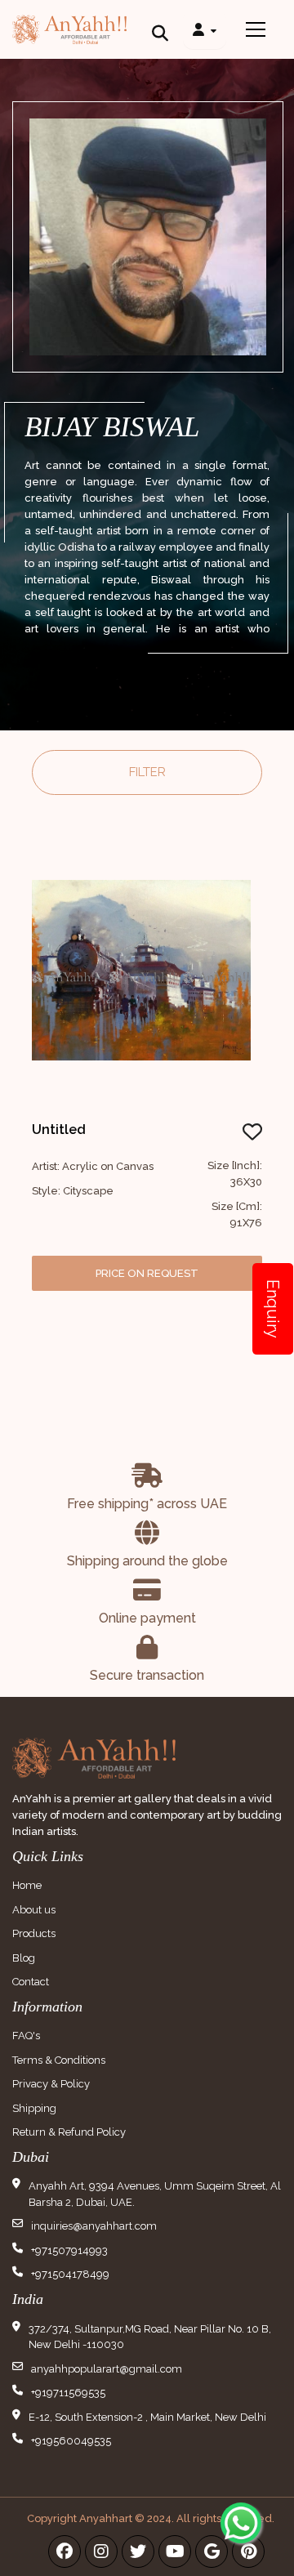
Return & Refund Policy (69, 2132)
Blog (24, 1958)
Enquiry (273, 1309)
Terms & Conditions (59, 2060)
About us (34, 1910)
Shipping (34, 2108)
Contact (31, 1982)
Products (34, 1933)
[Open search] (160, 29)
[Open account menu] (205, 29)
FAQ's (26, 2036)
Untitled (59, 1130)
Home (27, 1885)
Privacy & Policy (51, 2084)
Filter (147, 772)
